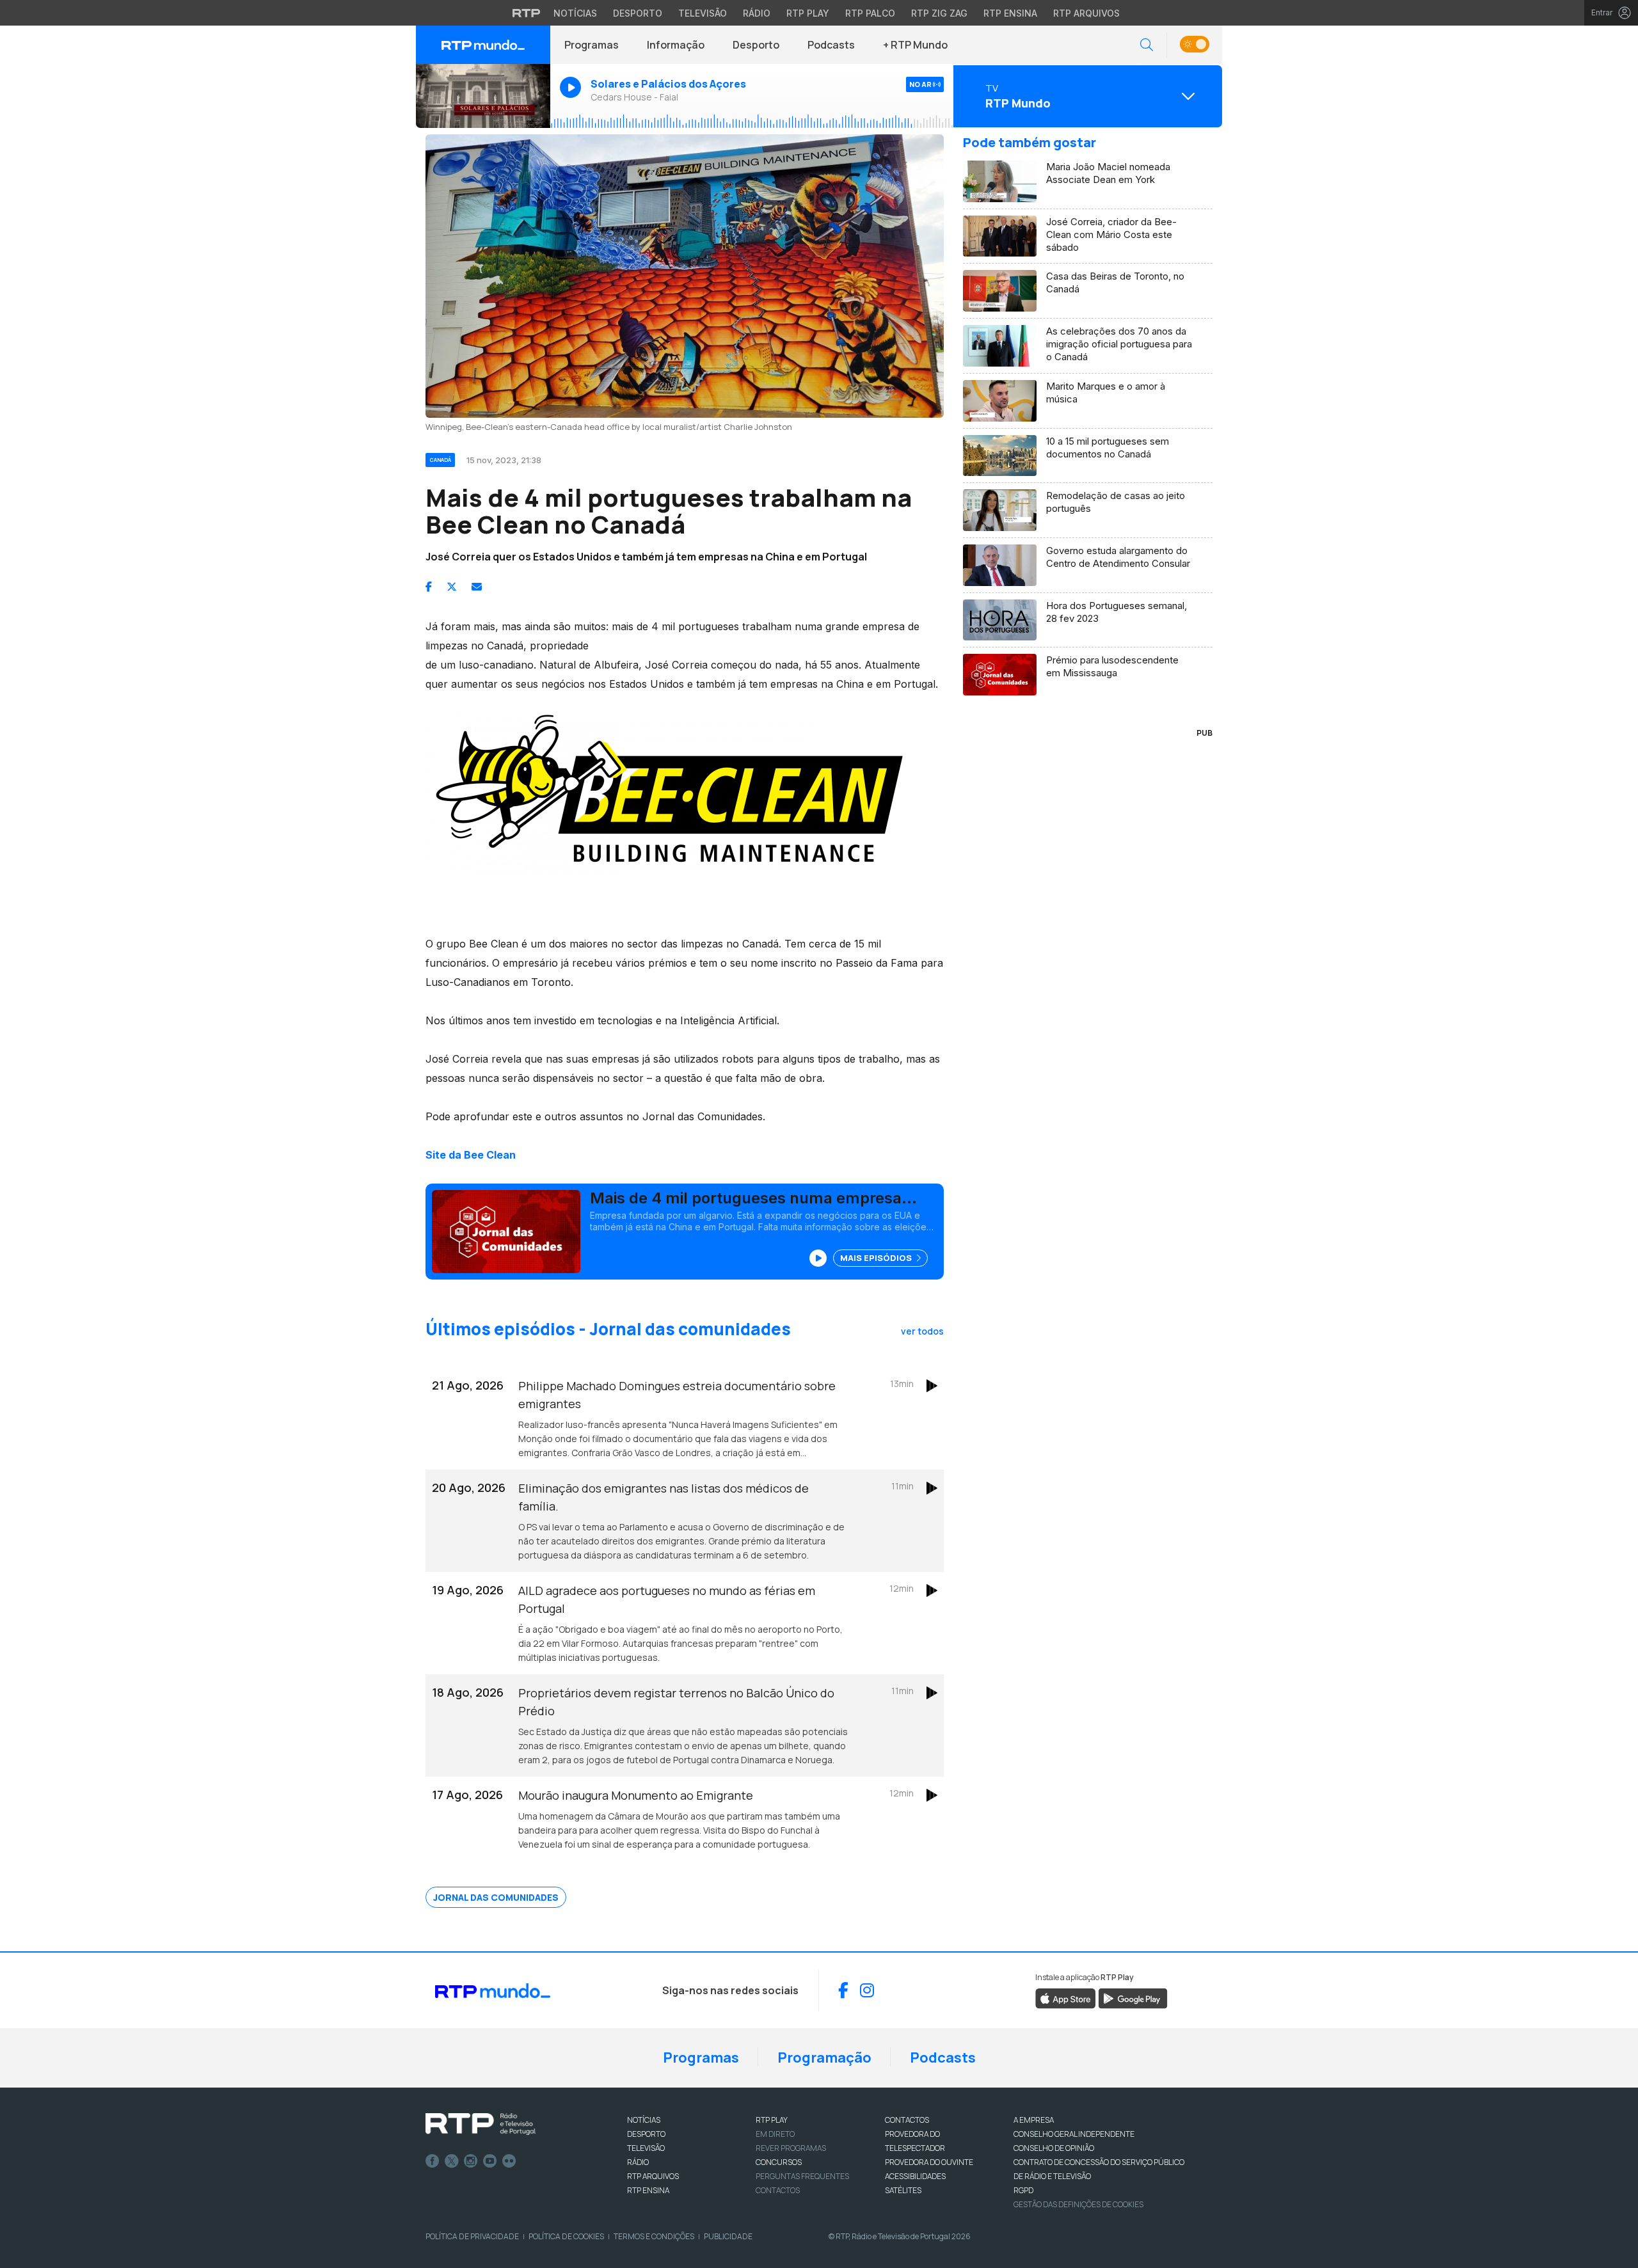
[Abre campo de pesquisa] (1147, 45)
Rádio (757, 13)
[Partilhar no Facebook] (429, 587)
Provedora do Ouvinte (929, 2162)
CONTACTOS (907, 2120)
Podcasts (831, 45)
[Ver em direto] (483, 96)
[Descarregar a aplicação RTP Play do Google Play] (1133, 1998)
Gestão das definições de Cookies (1078, 2204)
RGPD (1023, 2190)
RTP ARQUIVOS (653, 2176)
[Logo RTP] (481, 2124)
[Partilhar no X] (452, 587)
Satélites (903, 2190)
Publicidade (728, 2236)
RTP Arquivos (1086, 13)
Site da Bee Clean (471, 1155)
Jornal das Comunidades (496, 1897)
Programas (592, 45)
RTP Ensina (1010, 13)
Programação (824, 2058)
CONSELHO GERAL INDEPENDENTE (1074, 2134)
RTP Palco (870, 13)
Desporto (638, 13)
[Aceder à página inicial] (483, 45)
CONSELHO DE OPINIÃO (1054, 2148)
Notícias (575, 13)
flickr (509, 2161)
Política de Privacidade (472, 2236)
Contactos (778, 2190)
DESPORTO (646, 2134)
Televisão (703, 13)
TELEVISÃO (646, 2148)
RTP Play (808, 13)
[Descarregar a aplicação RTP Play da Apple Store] (1066, 1998)
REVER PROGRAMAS (791, 2148)
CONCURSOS (779, 2162)
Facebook (433, 2161)
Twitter (452, 2161)
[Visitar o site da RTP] (527, 13)
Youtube (490, 2161)
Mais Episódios (877, 1258)
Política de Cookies (566, 2236)
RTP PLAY (772, 2120)
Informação (676, 45)
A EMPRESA (1034, 2120)
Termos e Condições (654, 2236)
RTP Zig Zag (939, 13)
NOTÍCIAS (644, 2120)
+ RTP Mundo (915, 45)
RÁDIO (638, 2162)
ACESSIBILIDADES (915, 2176)
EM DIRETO (775, 2134)
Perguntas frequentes (802, 2176)
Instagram (471, 2161)
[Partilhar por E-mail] (477, 587)
